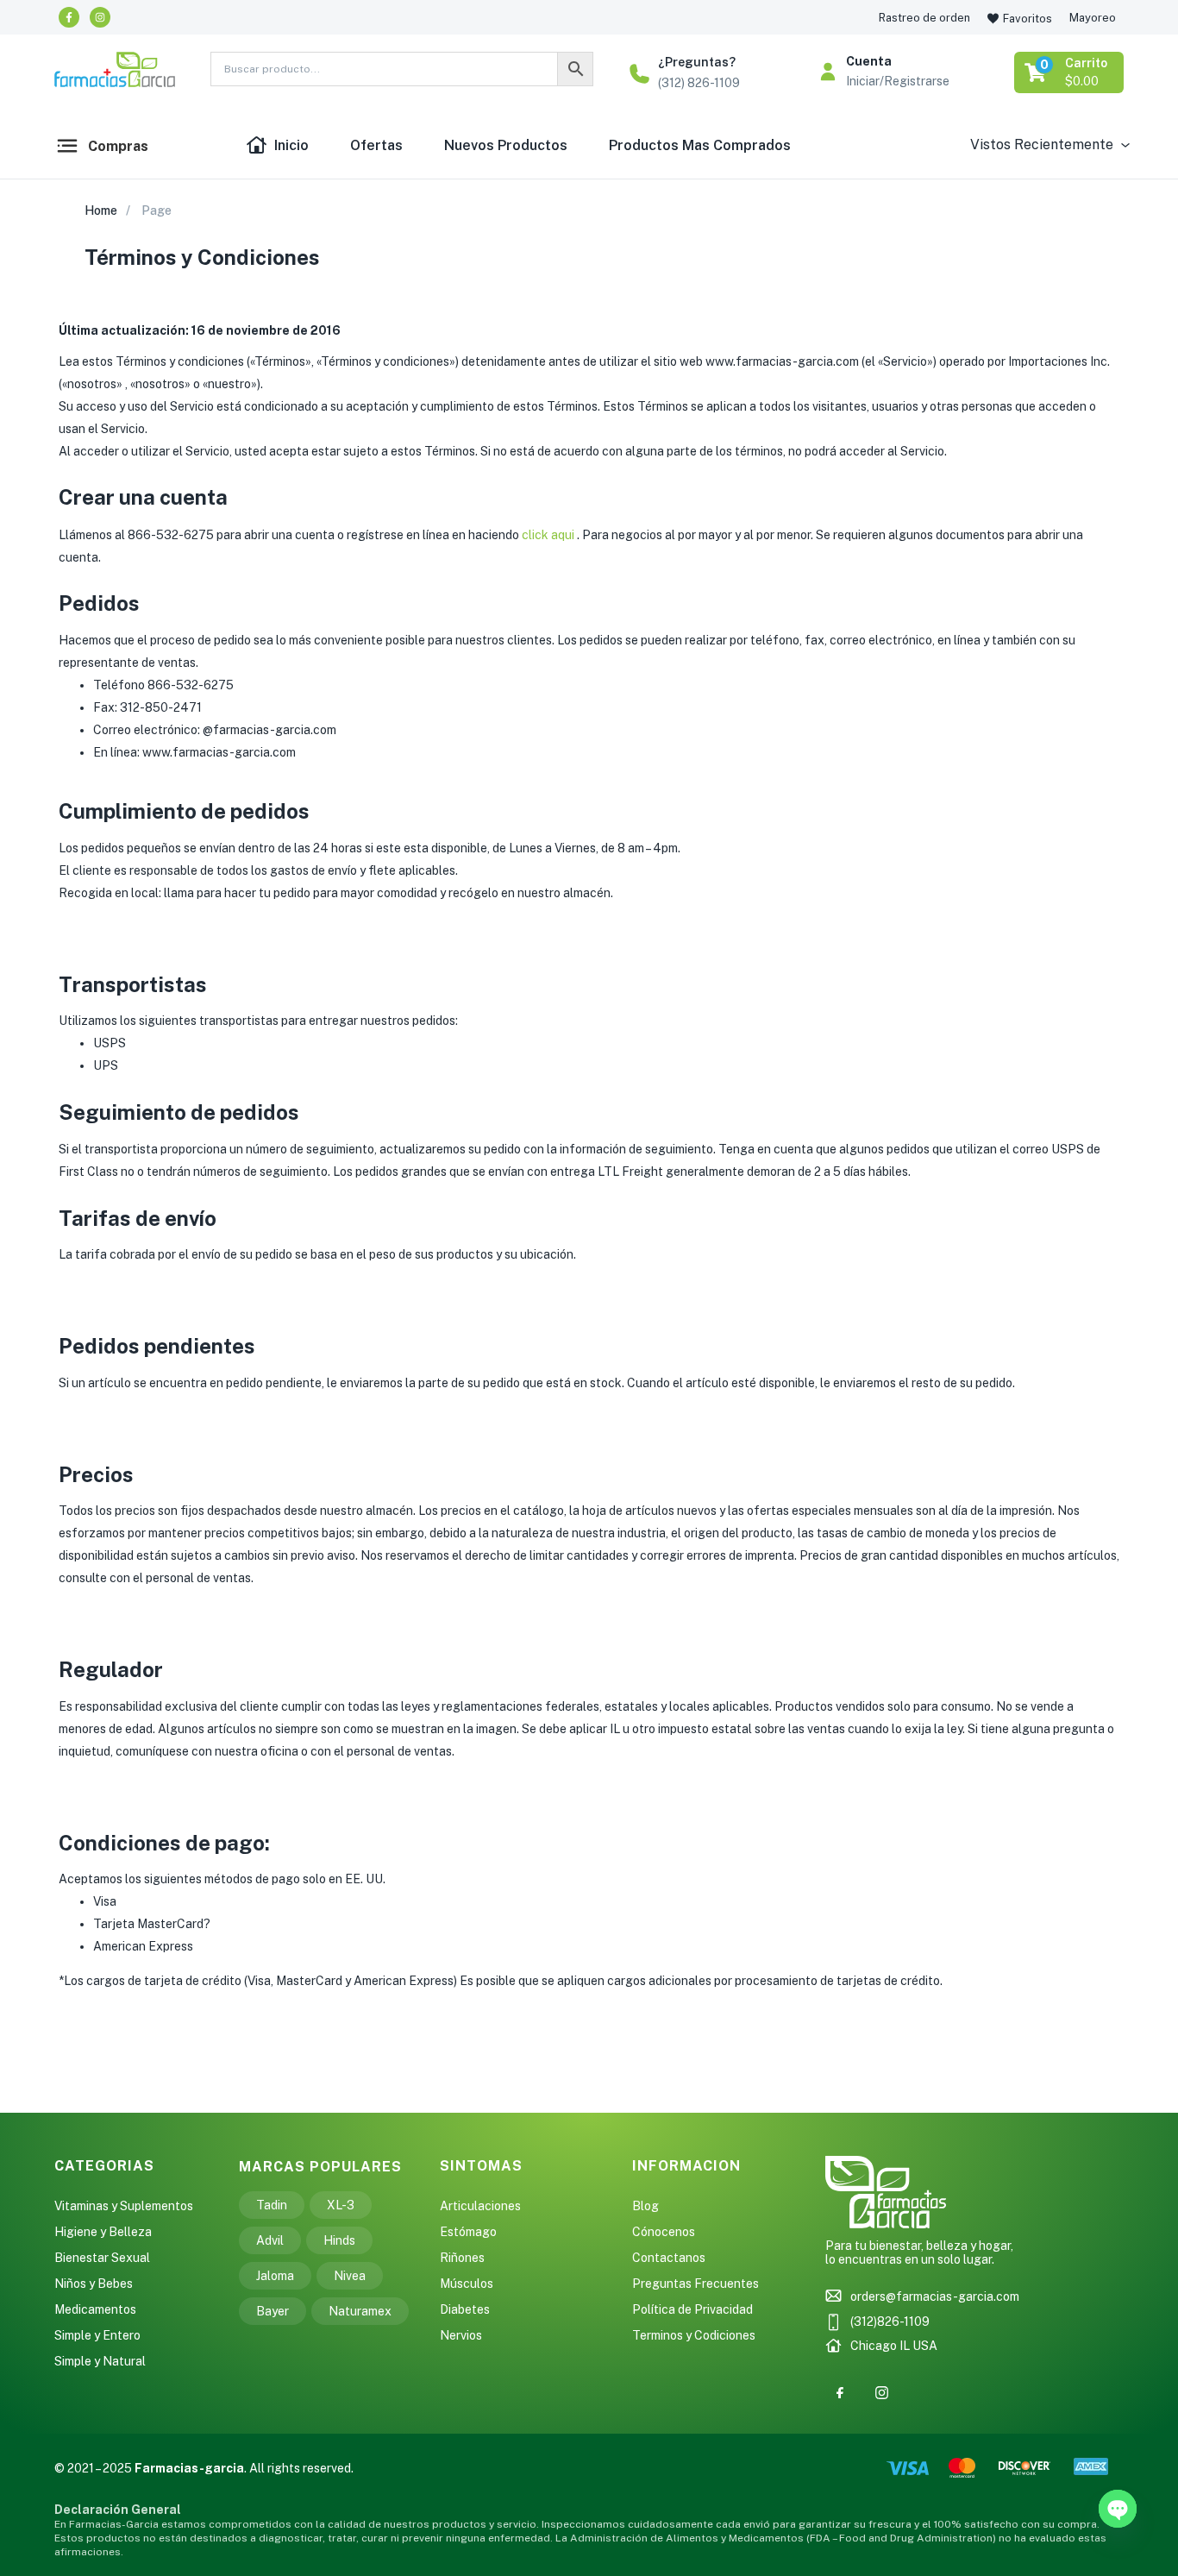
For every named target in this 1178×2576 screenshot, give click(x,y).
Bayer (273, 2311)
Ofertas (376, 145)
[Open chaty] (1118, 2509)
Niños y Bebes (94, 2284)
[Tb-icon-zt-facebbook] (840, 2393)
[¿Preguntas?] (639, 74)
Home (101, 210)
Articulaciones (480, 2206)
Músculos (467, 2284)
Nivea (350, 2276)
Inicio (291, 145)
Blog (645, 2206)
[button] (1070, 72)
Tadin (272, 2205)
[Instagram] (100, 17)
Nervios (461, 2335)
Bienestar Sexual (102, 2258)
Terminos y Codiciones (694, 2335)
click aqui (549, 535)
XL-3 (341, 2205)
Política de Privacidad (692, 2309)
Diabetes (465, 2309)
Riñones (462, 2258)
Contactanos (669, 2258)
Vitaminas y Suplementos (124, 2206)
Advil (270, 2240)
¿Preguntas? (697, 62)
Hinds (339, 2240)
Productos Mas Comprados (700, 145)
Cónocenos (664, 2232)
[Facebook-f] (69, 17)
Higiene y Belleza (103, 2232)
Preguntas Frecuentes (696, 2284)
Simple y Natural (100, 2361)
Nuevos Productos (506, 145)
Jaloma (275, 2276)
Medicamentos (95, 2309)
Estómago (468, 2232)
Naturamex (360, 2311)
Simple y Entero (97, 2335)
